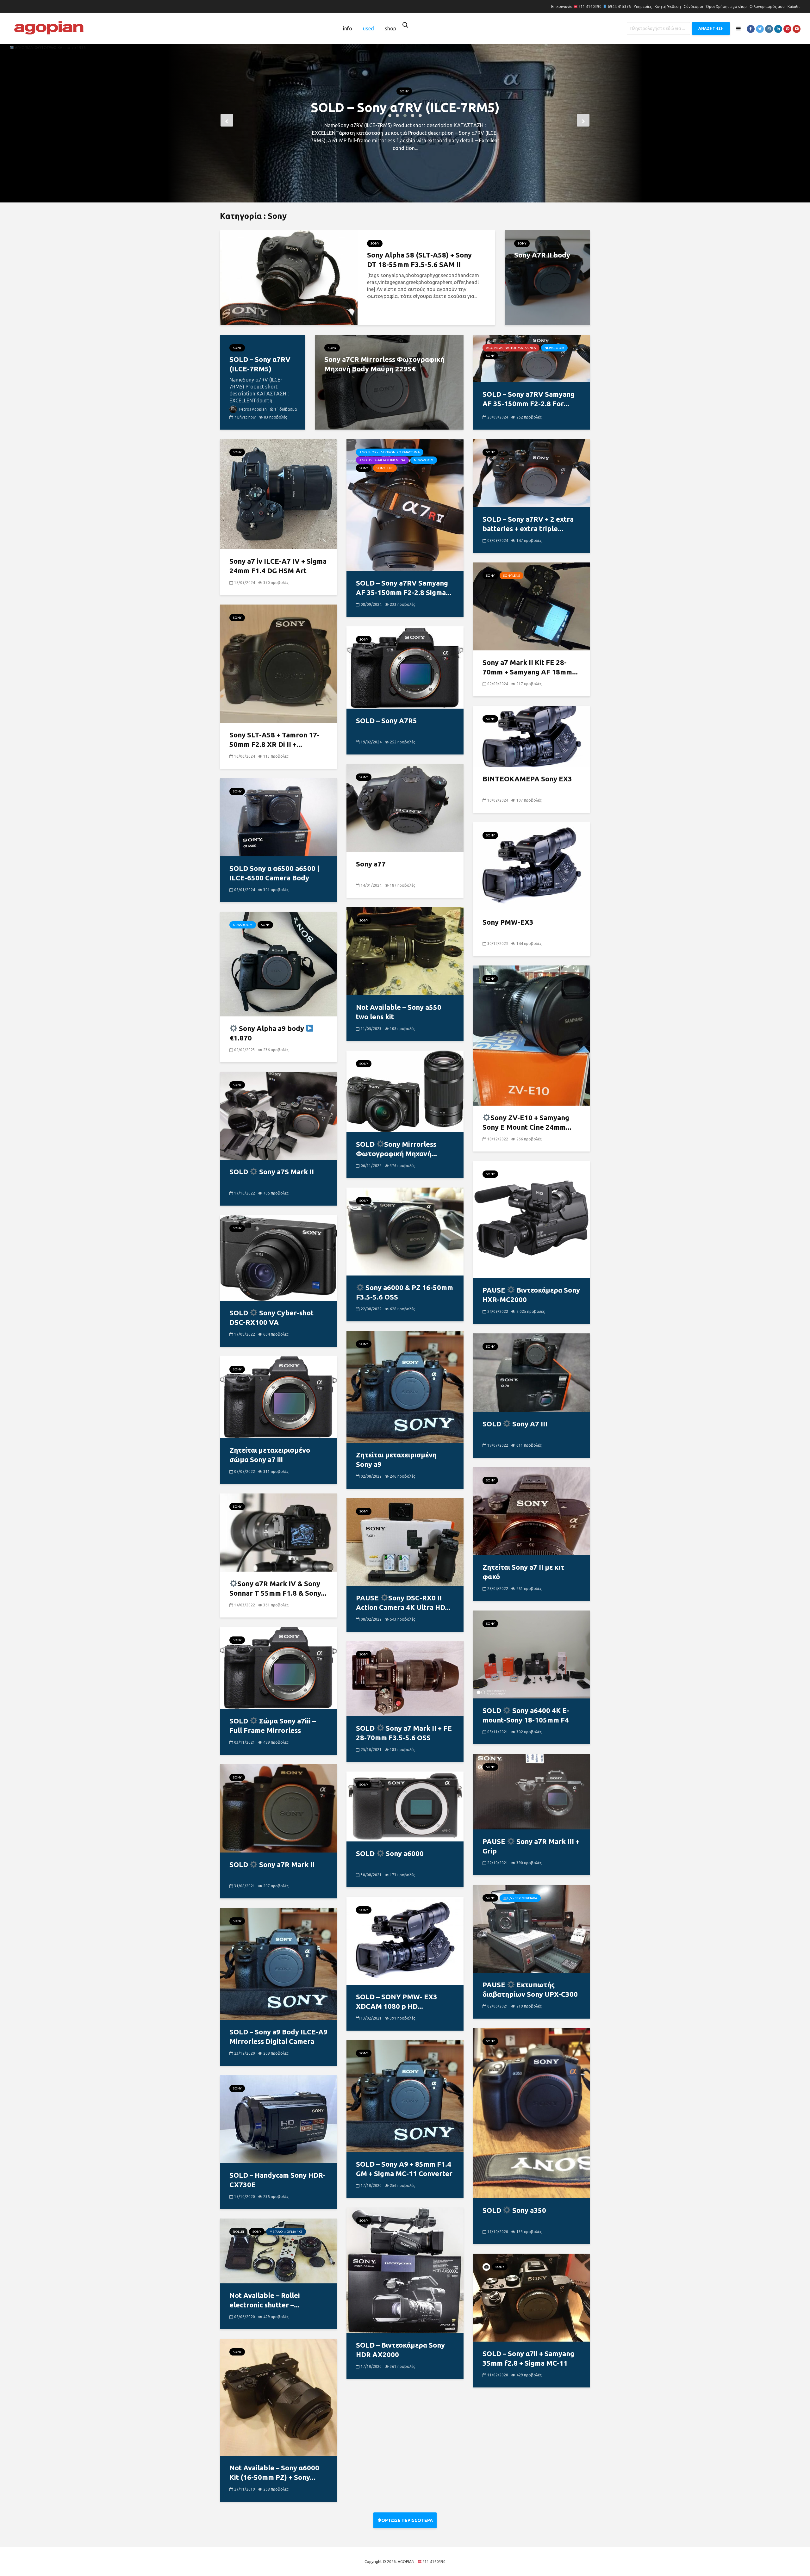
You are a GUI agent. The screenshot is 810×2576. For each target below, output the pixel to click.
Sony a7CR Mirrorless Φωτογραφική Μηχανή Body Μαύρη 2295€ (405, 107)
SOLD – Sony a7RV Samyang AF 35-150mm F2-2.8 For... (529, 399)
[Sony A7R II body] (547, 277)
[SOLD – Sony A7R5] (405, 667)
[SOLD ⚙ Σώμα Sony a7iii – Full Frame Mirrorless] (278, 1667)
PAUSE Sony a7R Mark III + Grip (531, 1846)
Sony (404, 76)
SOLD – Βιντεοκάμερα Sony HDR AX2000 (400, 2350)
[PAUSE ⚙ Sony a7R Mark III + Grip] (532, 1791)
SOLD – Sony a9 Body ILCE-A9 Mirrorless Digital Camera (278, 2036)
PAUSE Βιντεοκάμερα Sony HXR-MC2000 (531, 1295)
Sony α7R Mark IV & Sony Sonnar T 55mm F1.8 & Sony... (278, 1588)
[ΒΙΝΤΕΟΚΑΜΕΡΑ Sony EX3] (532, 736)
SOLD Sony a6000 (390, 1853)
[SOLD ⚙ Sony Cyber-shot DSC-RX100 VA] (278, 1257)
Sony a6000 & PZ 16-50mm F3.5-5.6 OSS (405, 1292)
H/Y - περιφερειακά (522, 1898)
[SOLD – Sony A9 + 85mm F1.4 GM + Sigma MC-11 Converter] (405, 2095)
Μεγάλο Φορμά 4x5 (286, 2232)
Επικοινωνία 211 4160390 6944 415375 (591, 6)
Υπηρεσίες (643, 6)
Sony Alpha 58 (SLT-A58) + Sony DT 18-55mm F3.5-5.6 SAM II (419, 260)
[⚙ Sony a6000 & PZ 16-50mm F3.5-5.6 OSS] (405, 1231)
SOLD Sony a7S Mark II (272, 1172)
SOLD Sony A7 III (515, 1424)
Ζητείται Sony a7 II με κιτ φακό (523, 1572)
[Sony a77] (405, 807)
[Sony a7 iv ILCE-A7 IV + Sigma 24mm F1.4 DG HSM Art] (278, 493)
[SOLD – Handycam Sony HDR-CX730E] (278, 2119)
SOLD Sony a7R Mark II (272, 1864)
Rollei (238, 2232)
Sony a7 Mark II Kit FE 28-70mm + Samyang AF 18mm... (530, 667)
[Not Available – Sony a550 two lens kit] (405, 951)
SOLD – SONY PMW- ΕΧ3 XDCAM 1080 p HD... (397, 2001)
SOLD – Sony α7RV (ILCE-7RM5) (260, 364)
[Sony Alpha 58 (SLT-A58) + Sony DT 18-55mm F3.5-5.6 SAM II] (289, 277)
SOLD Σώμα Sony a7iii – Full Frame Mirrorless (273, 1726)
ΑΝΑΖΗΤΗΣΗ (711, 28)
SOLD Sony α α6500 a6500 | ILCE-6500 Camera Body (274, 873)
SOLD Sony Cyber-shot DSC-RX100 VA (271, 1317)
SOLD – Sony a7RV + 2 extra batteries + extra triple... (528, 524)
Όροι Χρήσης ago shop (726, 6)
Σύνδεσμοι (693, 6)
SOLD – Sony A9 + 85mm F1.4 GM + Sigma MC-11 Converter (404, 2169)
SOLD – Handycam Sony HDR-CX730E (277, 2180)
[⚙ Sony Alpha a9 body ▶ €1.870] (278, 964)
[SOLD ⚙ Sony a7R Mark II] (278, 1808)
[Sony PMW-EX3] (532, 866)
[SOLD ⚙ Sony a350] (532, 2113)
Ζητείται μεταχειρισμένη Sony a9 (396, 1459)
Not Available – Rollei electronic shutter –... (265, 2300)
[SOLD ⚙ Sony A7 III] (532, 1372)
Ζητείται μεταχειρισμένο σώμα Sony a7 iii (270, 1455)
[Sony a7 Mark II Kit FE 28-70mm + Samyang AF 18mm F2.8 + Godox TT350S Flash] (532, 606)
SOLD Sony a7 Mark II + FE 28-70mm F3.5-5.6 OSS (404, 1733)
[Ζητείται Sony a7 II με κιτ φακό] (532, 1511)
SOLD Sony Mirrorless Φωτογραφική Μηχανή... (396, 1149)
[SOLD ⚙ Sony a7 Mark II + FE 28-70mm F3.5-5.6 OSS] (405, 1678)
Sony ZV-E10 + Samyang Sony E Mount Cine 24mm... (527, 1122)
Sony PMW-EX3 (508, 922)
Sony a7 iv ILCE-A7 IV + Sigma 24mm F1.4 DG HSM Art (278, 566)
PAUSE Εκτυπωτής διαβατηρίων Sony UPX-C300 (530, 1989)
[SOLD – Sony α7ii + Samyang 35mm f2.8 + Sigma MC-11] (532, 2297)
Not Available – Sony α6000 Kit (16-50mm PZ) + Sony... (274, 2472)
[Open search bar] (405, 25)
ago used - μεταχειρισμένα (382, 460)
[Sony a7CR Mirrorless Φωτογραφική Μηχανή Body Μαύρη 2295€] (389, 382)
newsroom (554, 348)
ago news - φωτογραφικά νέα (511, 348)
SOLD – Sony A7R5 (386, 720)
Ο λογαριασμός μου (767, 6)
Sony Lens (385, 468)
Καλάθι (794, 6)
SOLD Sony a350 (514, 2210)
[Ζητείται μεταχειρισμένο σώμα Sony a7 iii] (278, 1397)
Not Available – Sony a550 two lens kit (399, 1012)
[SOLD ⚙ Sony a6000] (405, 1806)
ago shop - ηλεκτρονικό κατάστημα (390, 452)
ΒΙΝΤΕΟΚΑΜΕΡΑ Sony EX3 (527, 779)
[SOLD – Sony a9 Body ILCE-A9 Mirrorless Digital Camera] (278, 1963)
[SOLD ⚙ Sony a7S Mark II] (278, 1115)
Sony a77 (371, 864)
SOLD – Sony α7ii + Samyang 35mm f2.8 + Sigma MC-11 (528, 2358)
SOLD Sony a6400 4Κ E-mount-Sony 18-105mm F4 (526, 1715)
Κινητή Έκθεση (668, 6)
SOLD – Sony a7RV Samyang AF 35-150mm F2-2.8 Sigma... (404, 588)
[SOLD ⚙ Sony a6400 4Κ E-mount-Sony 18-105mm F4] (532, 1654)
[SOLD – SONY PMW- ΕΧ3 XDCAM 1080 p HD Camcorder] (405, 1940)
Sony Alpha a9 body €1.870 (268, 1033)
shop (390, 28)
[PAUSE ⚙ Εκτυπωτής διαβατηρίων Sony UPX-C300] (532, 1928)
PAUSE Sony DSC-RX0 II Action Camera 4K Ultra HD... (403, 1602)
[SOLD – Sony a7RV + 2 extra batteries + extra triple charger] (532, 473)
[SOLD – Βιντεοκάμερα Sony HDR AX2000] (405, 2270)
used (368, 28)
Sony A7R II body (542, 255)
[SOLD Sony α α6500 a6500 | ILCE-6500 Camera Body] (278, 817)
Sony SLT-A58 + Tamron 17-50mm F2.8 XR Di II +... (274, 739)
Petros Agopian (252, 409)
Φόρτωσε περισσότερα (405, 2520)
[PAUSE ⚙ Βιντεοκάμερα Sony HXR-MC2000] (532, 1219)
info (348, 28)
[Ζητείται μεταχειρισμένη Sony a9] (405, 1386)
